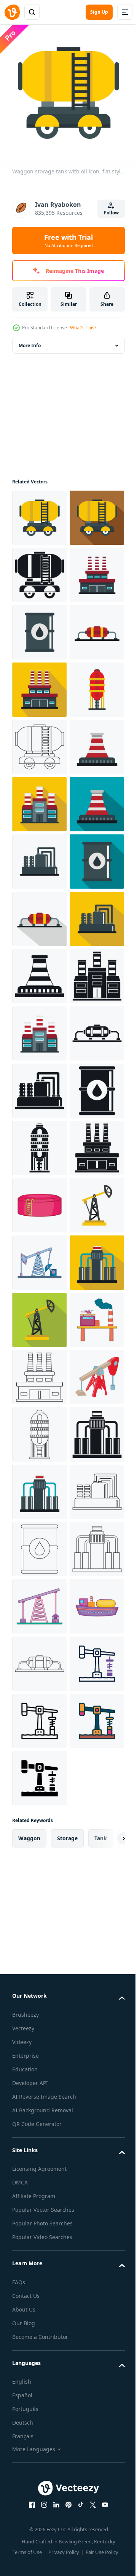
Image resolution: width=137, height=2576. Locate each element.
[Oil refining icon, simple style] (39, 2403)
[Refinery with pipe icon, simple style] (39, 1429)
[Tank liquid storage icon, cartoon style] (39, 1887)
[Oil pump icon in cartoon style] (39, 2288)
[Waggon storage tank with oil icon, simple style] (39, 627)
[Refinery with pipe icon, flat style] (39, 1028)
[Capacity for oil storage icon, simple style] (39, 1773)
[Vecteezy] (12, 12)
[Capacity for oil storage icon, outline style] (39, 2345)
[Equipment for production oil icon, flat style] (39, 1200)
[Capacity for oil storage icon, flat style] (39, 913)
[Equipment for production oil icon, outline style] (39, 2517)
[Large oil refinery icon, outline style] (39, 2231)
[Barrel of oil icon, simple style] (39, 1715)
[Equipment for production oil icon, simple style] (39, 1658)
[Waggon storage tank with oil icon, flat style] (39, 512)
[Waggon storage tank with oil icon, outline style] (39, 970)
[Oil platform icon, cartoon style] (39, 2174)
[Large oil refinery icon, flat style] (39, 684)
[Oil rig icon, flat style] (39, 1944)
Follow (111, 213)
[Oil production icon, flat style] (39, 799)
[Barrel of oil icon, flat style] (39, 741)
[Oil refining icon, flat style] (39, 2059)
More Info (30, 340)
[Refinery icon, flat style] (39, 1085)
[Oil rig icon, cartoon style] (39, 2002)
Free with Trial (68, 241)
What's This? (83, 328)
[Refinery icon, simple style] (39, 1486)
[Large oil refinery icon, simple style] (39, 1830)
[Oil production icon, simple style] (39, 1601)
